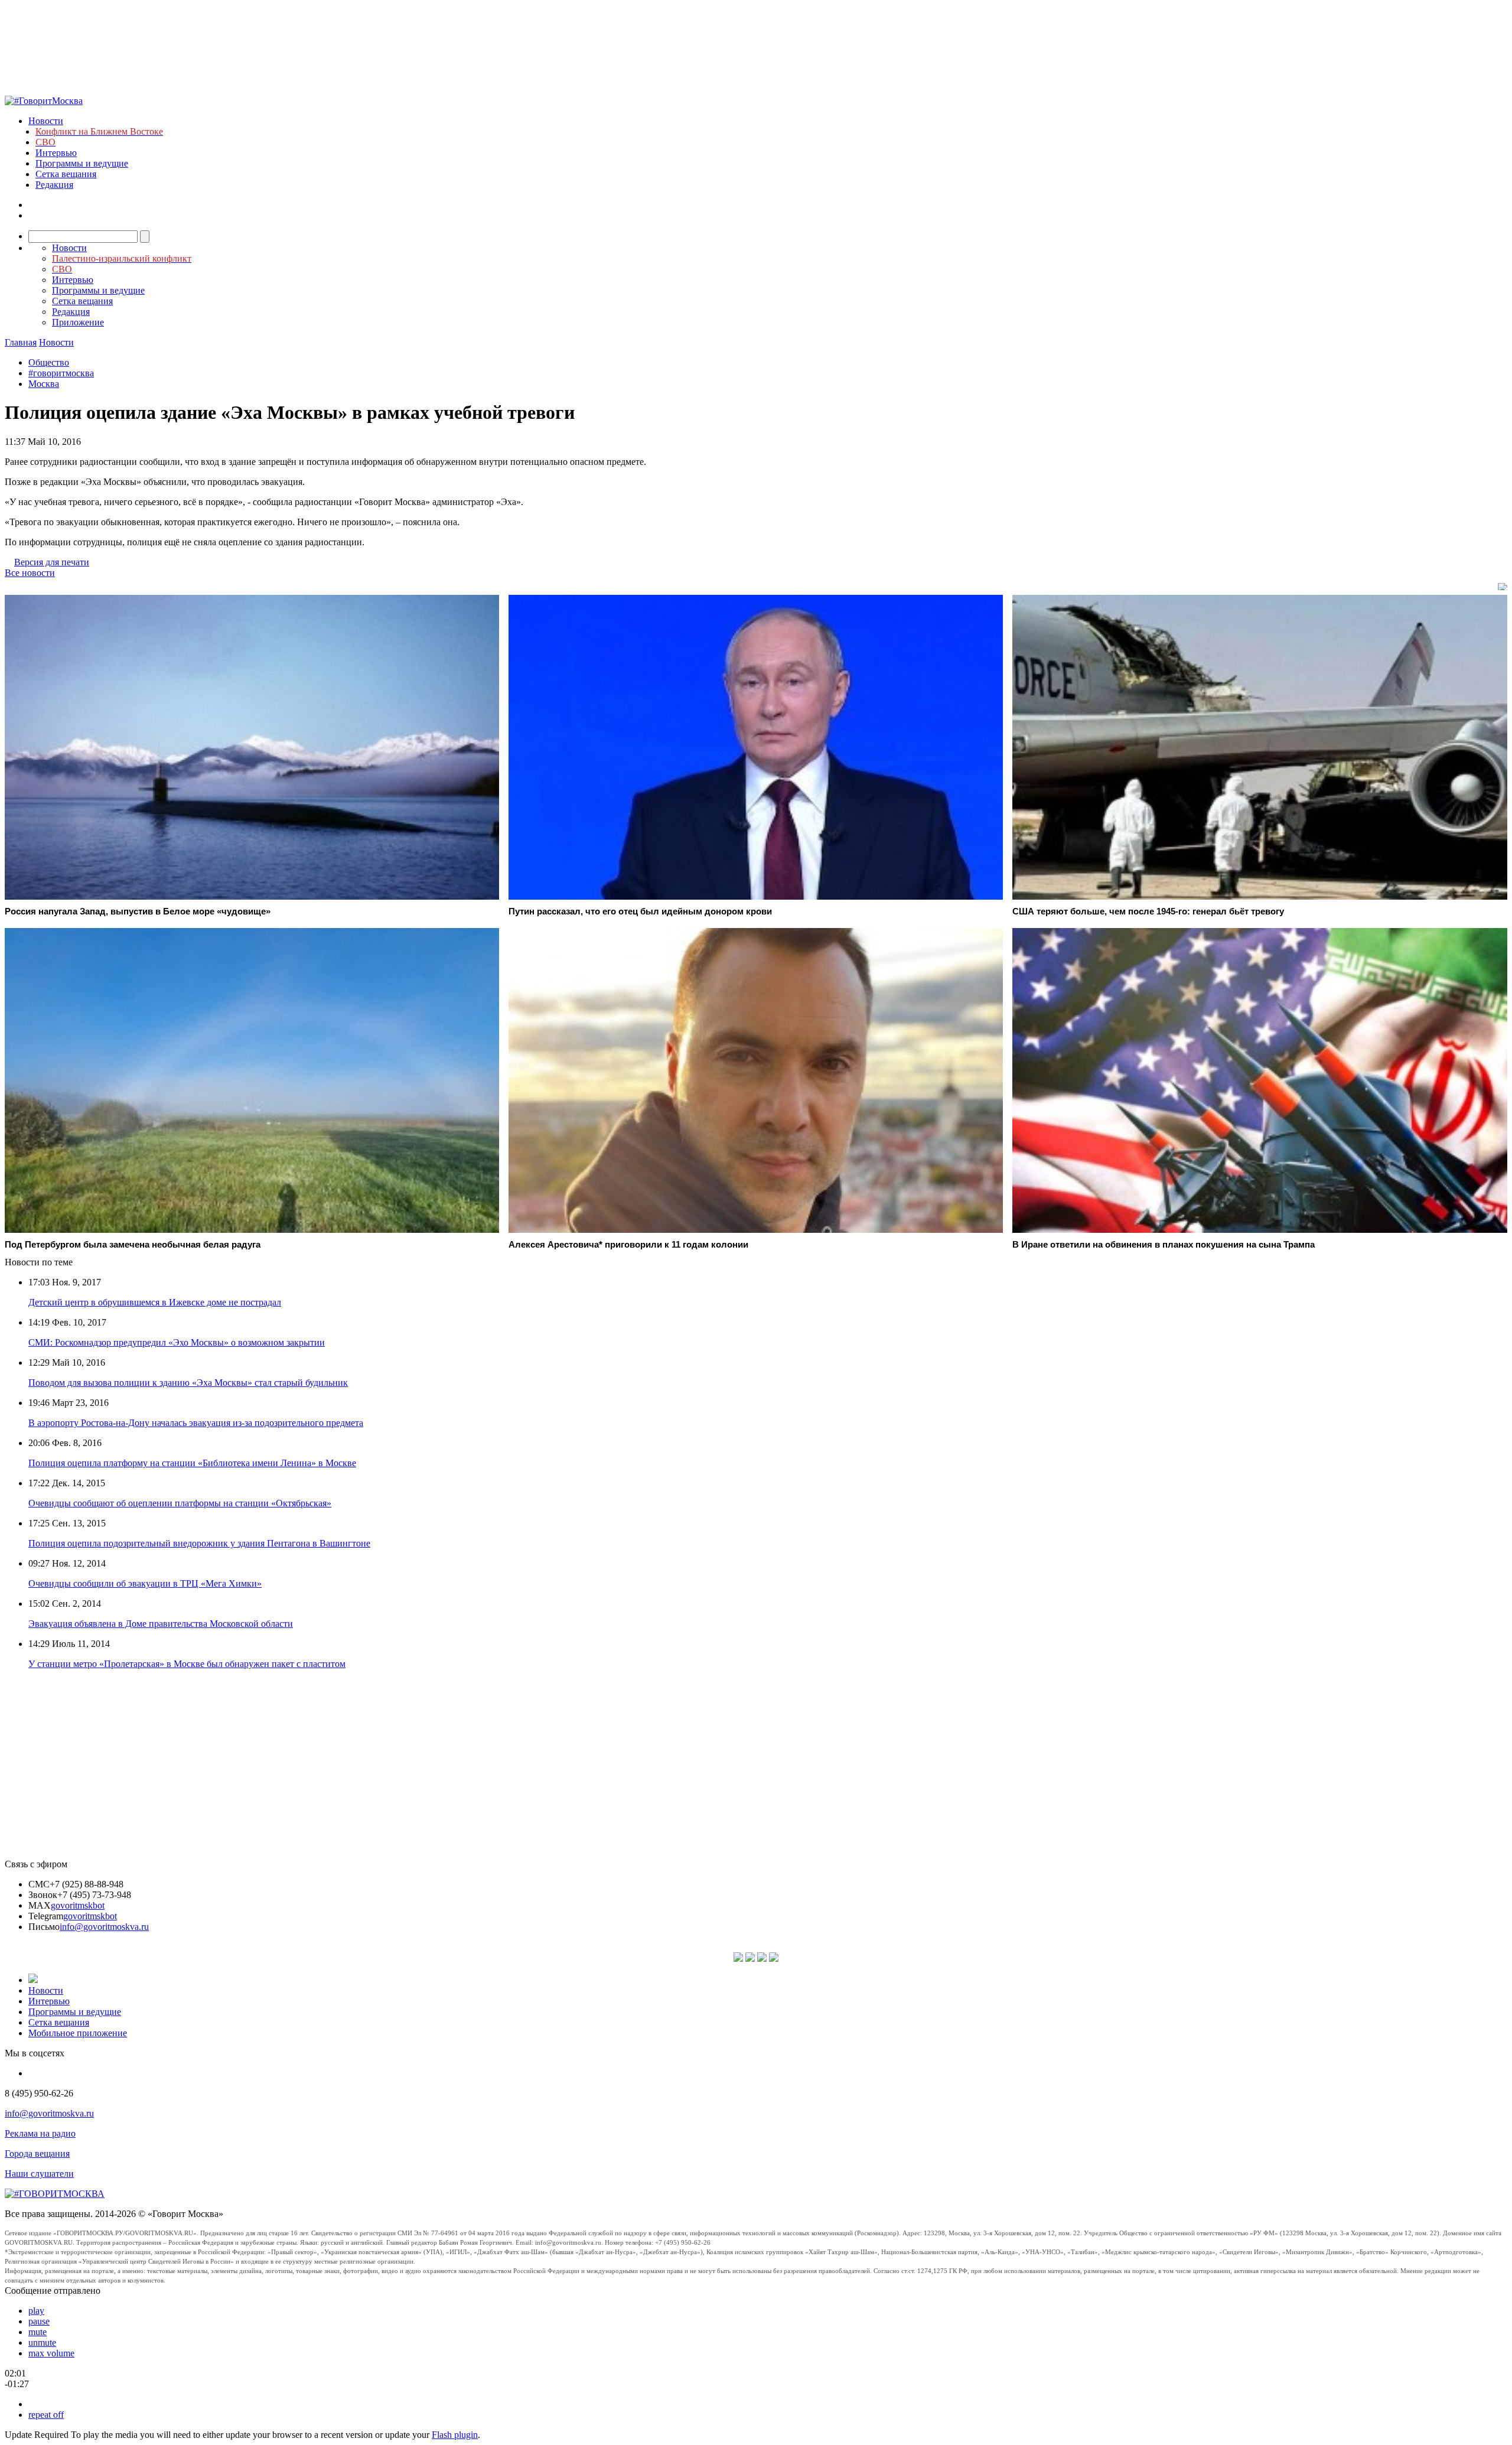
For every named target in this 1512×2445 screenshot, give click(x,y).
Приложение (78, 322)
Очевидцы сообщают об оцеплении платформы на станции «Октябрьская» (180, 1503)
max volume (51, 2353)
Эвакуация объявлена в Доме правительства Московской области (161, 1624)
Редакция (54, 185)
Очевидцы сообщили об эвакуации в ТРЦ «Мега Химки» (145, 1583)
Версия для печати (52, 562)
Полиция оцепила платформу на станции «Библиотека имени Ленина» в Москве (192, 1463)
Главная (21, 342)
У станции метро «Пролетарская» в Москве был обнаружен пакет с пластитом (187, 1664)
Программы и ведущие (82, 163)
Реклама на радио (40, 2133)
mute (38, 2332)
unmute (42, 2343)
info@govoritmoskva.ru (104, 1927)
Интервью (56, 153)
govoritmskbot (78, 1905)
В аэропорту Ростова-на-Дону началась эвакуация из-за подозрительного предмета (196, 1423)
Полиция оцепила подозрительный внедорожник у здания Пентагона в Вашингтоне (199, 1543)
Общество (49, 362)
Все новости (30, 573)
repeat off (46, 2415)
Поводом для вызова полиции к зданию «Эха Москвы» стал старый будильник (188, 1383)
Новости (46, 121)
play (36, 2311)
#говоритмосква (61, 373)
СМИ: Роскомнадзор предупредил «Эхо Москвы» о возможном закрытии (177, 1342)
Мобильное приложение (78, 2033)
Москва (44, 384)
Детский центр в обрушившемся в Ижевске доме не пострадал (155, 1302)
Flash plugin (455, 2435)
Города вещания (37, 2153)
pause (39, 2321)
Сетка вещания (66, 174)
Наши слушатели (39, 2174)
